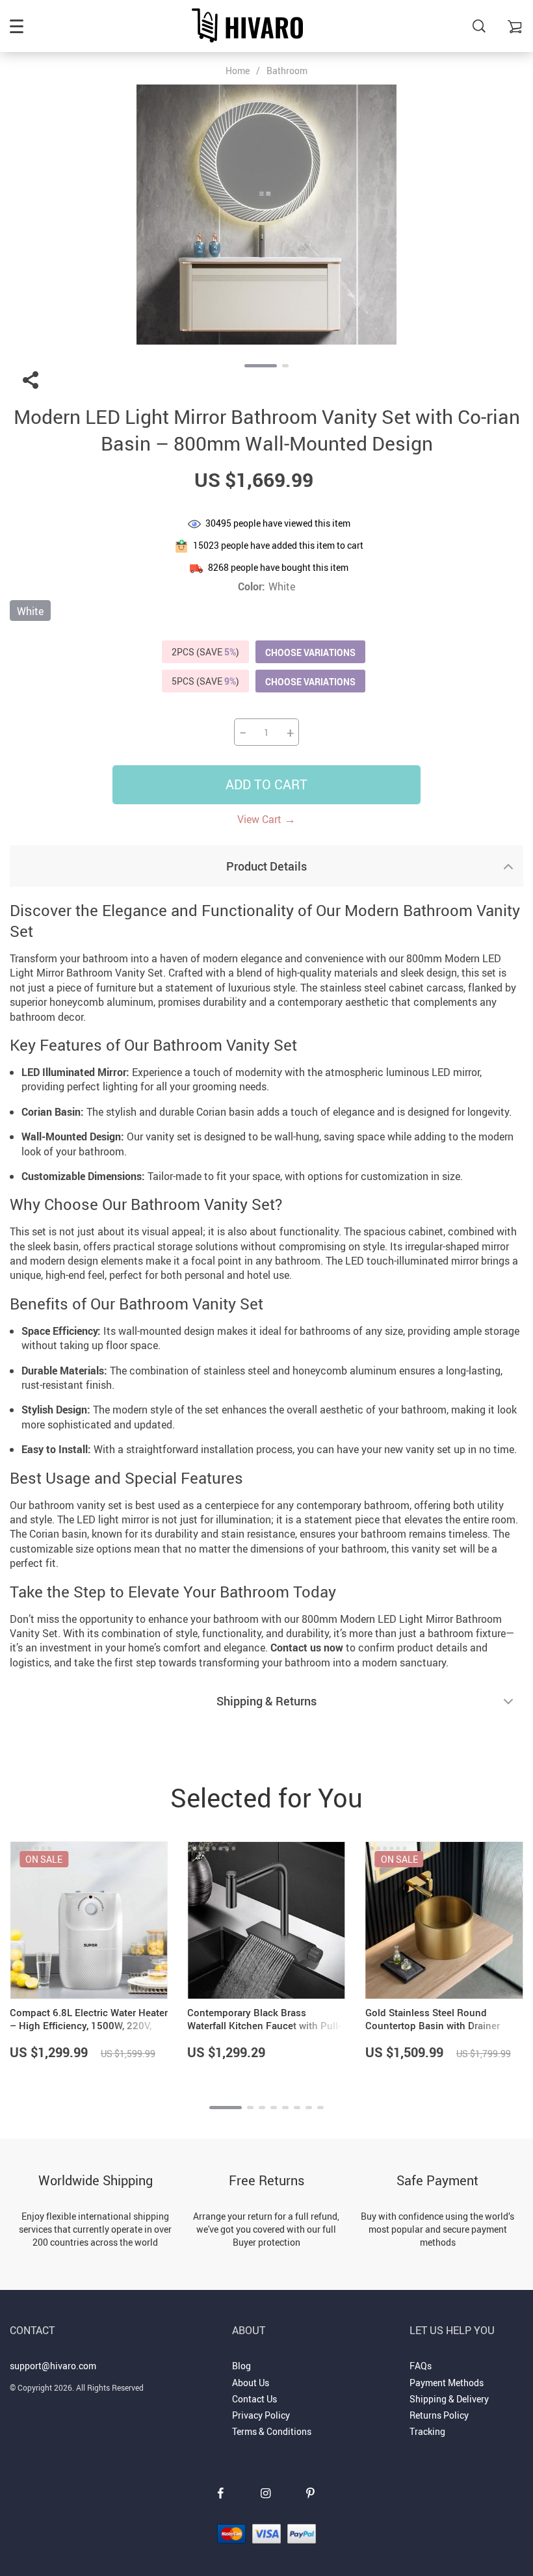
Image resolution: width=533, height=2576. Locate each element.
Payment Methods (447, 2383)
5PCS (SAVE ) (205, 681)
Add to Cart (266, 784)
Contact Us (254, 2399)
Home (238, 71)
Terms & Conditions (272, 2431)
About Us (251, 2383)
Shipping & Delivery (449, 2399)
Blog (241, 2366)
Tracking (427, 2431)
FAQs (421, 2366)
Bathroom (287, 71)
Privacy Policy (261, 2415)
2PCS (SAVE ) (205, 652)
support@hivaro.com (53, 2366)
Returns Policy (439, 2415)
